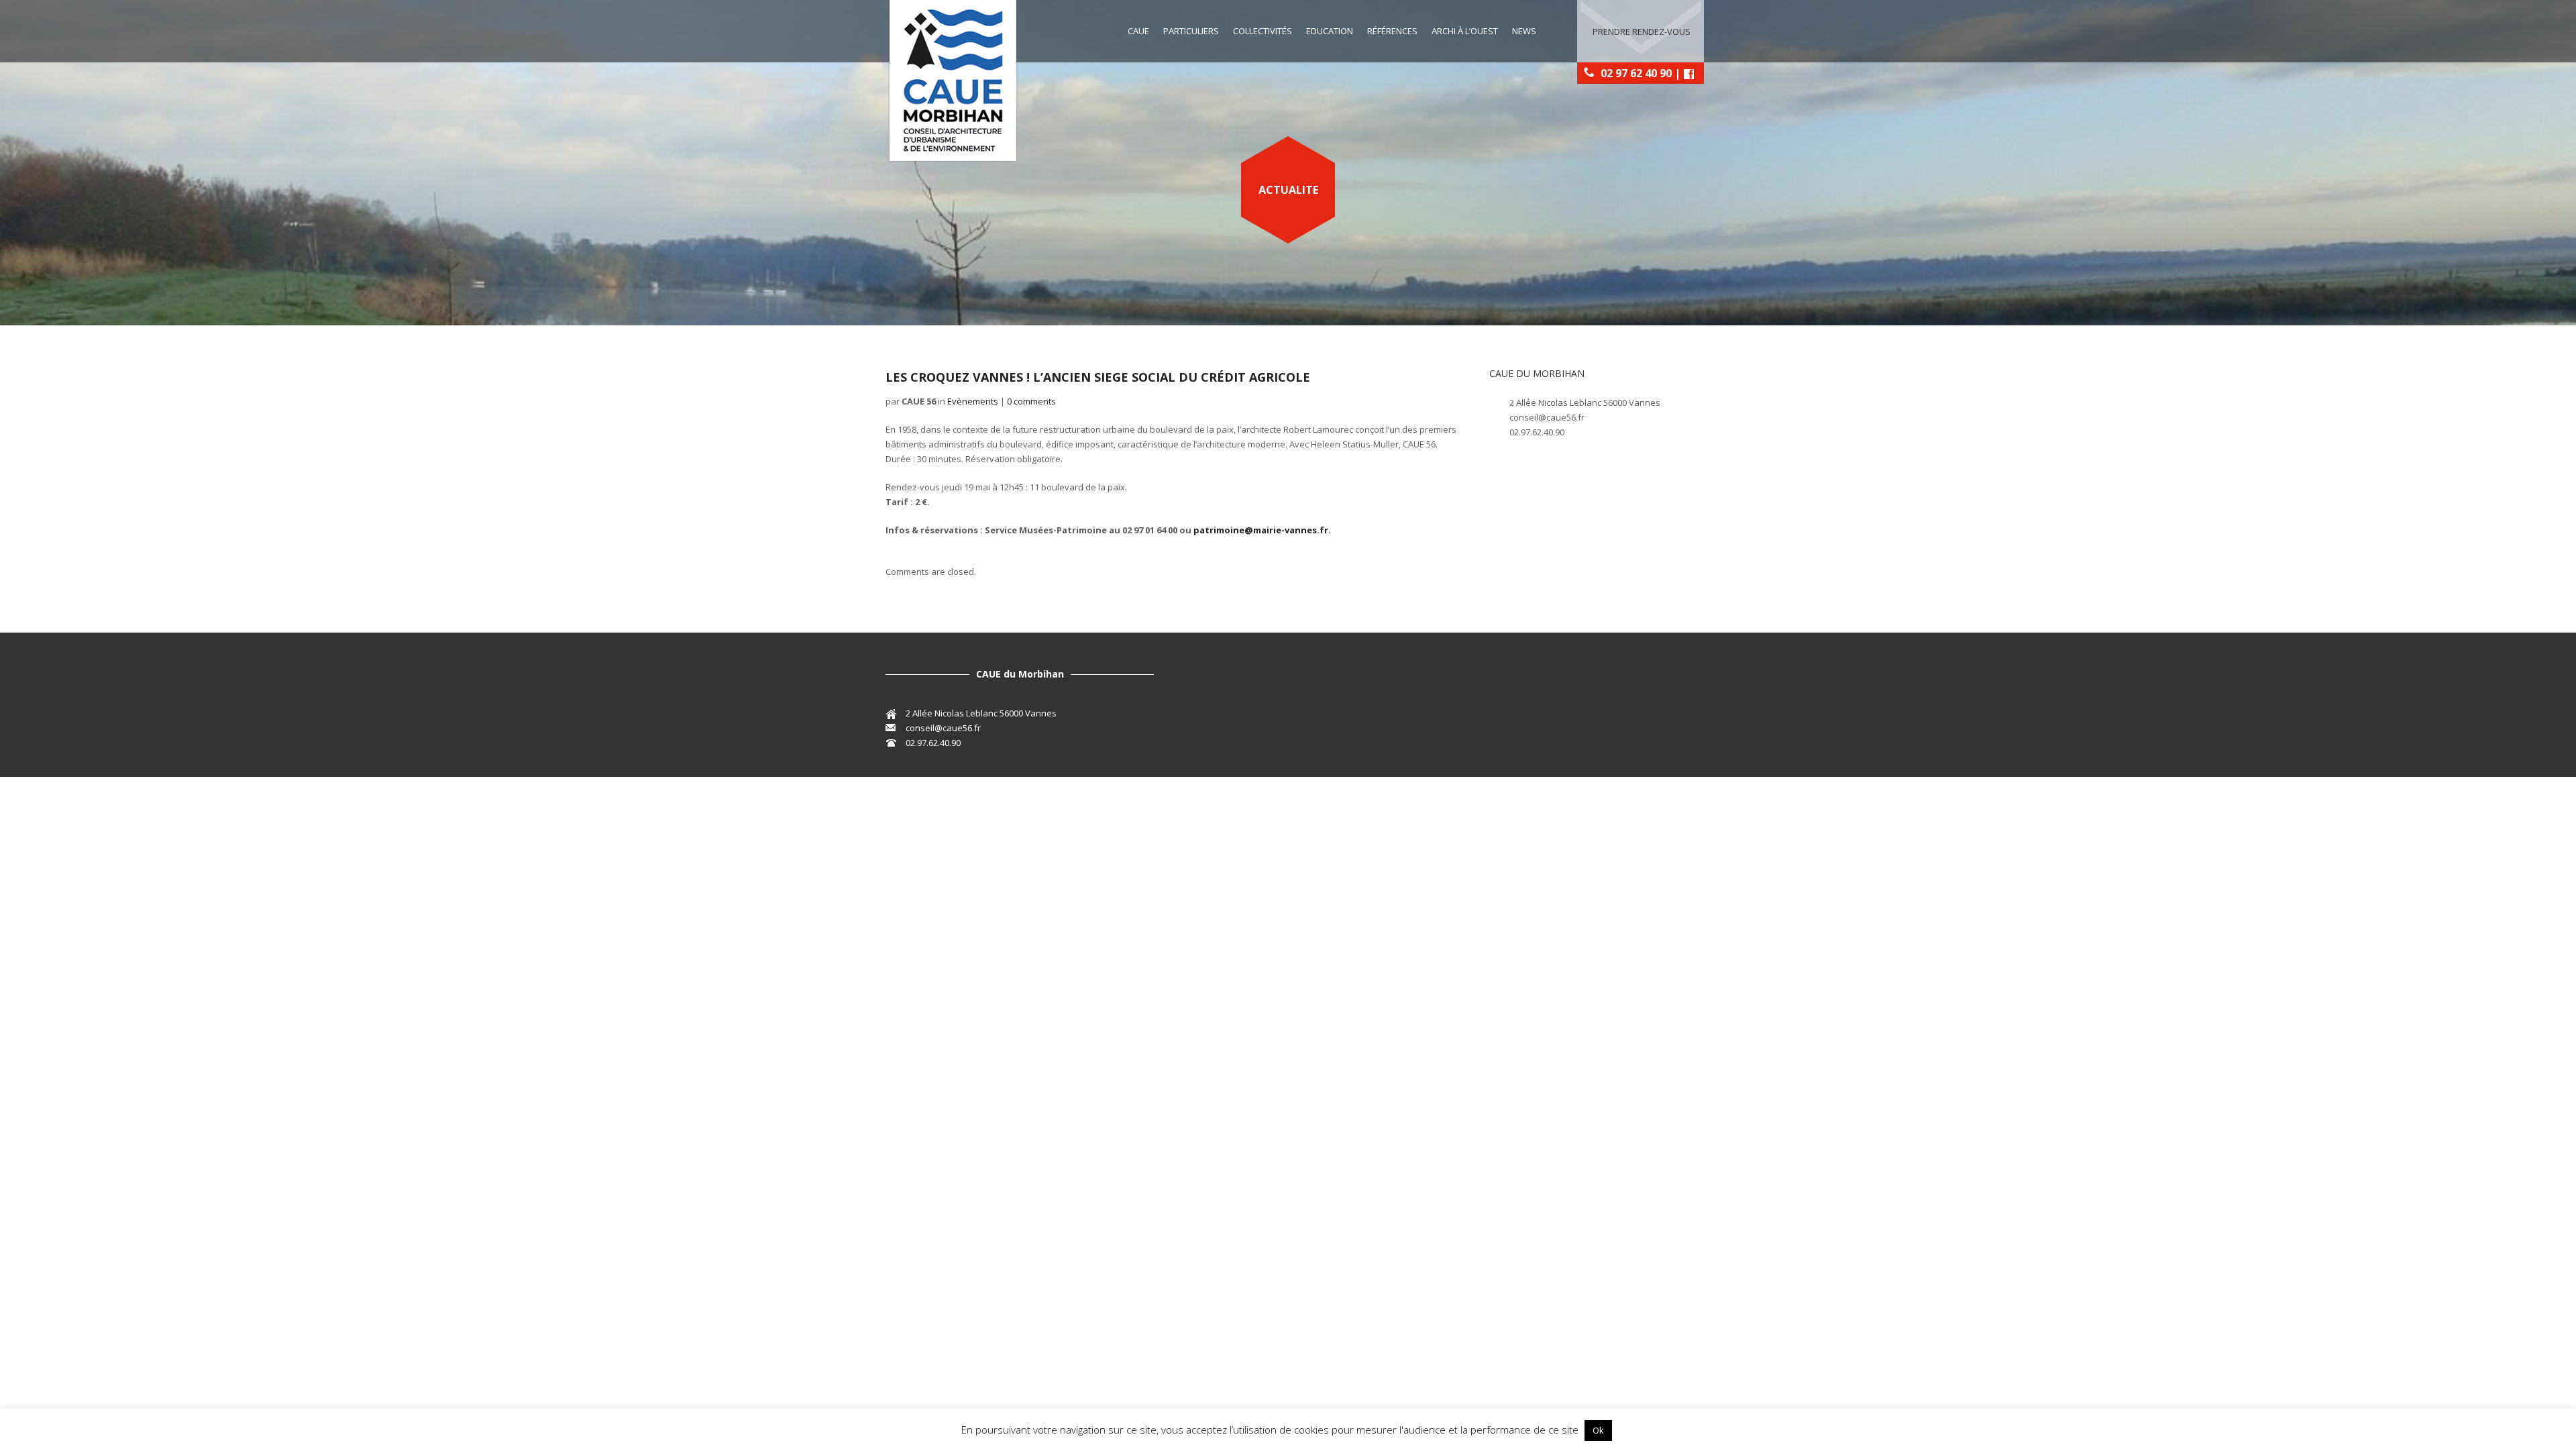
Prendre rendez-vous (1642, 32)
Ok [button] (1598, 1430)
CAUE (1138, 31)
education (1330, 31)
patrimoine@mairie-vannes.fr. (1262, 530)
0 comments (1031, 401)
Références (1392, 31)
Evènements (973, 401)
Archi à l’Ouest (1465, 31)
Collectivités (1263, 31)
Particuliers (1191, 31)
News (1524, 31)
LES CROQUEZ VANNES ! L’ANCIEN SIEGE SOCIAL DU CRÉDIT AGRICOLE (1098, 377)
